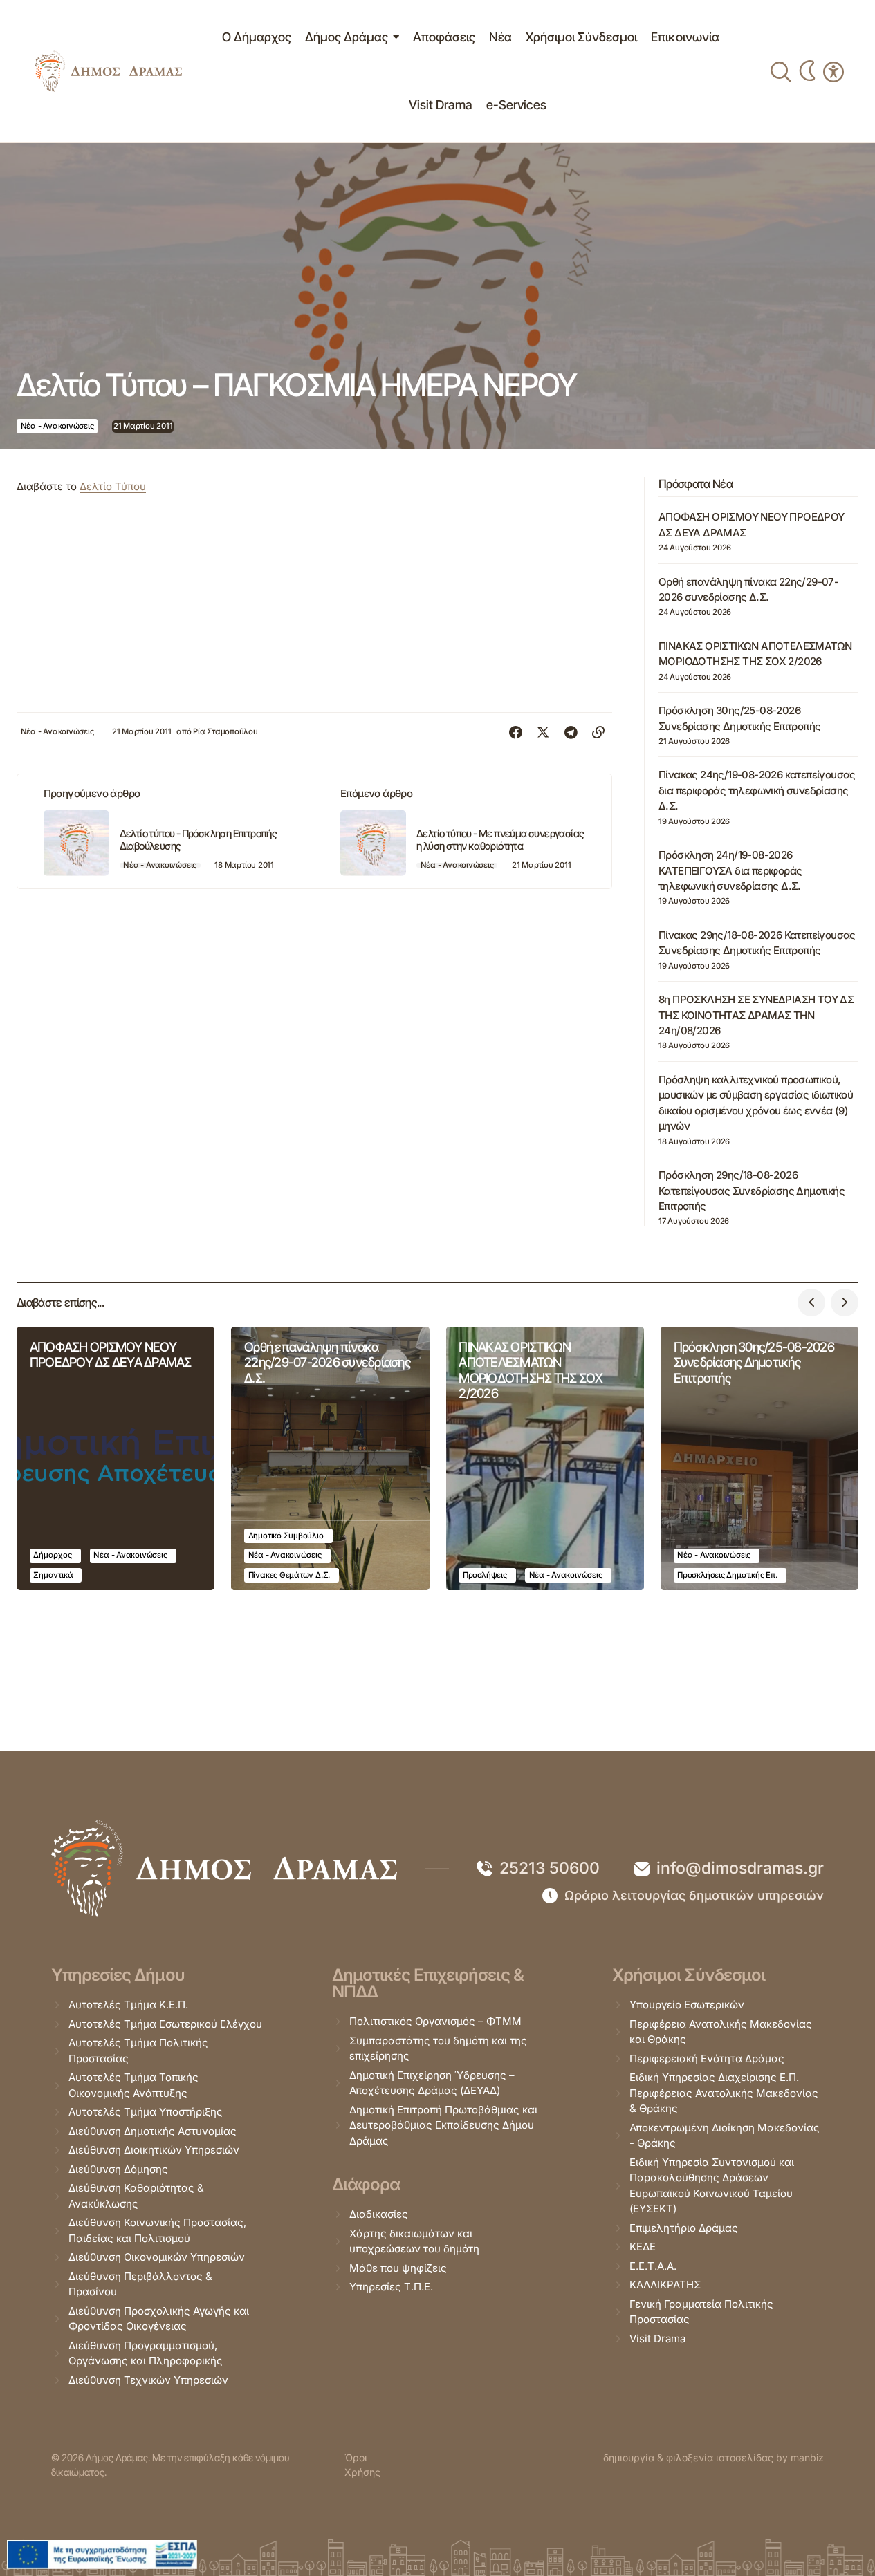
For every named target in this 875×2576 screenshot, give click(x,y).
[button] (811, 1303)
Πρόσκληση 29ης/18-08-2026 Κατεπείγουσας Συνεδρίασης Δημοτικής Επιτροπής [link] (752, 1191)
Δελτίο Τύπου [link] (113, 486)
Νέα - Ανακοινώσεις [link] (57, 426)
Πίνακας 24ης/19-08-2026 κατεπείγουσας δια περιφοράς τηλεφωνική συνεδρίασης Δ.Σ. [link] (757, 790)
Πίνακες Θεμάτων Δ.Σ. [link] (289, 1575)
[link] (108, 71)
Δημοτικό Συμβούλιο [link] (286, 1536)
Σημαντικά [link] (53, 1575)
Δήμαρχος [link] (52, 1555)
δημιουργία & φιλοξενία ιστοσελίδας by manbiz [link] (713, 2457)
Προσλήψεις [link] (485, 1575)
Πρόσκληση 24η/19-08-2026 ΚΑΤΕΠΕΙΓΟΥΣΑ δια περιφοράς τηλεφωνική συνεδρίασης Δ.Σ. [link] (730, 870)
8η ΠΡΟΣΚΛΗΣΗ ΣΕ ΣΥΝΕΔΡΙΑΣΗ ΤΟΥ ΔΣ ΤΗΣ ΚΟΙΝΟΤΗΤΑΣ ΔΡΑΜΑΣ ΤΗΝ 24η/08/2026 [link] (756, 1015)
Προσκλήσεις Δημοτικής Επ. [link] (727, 1575)
